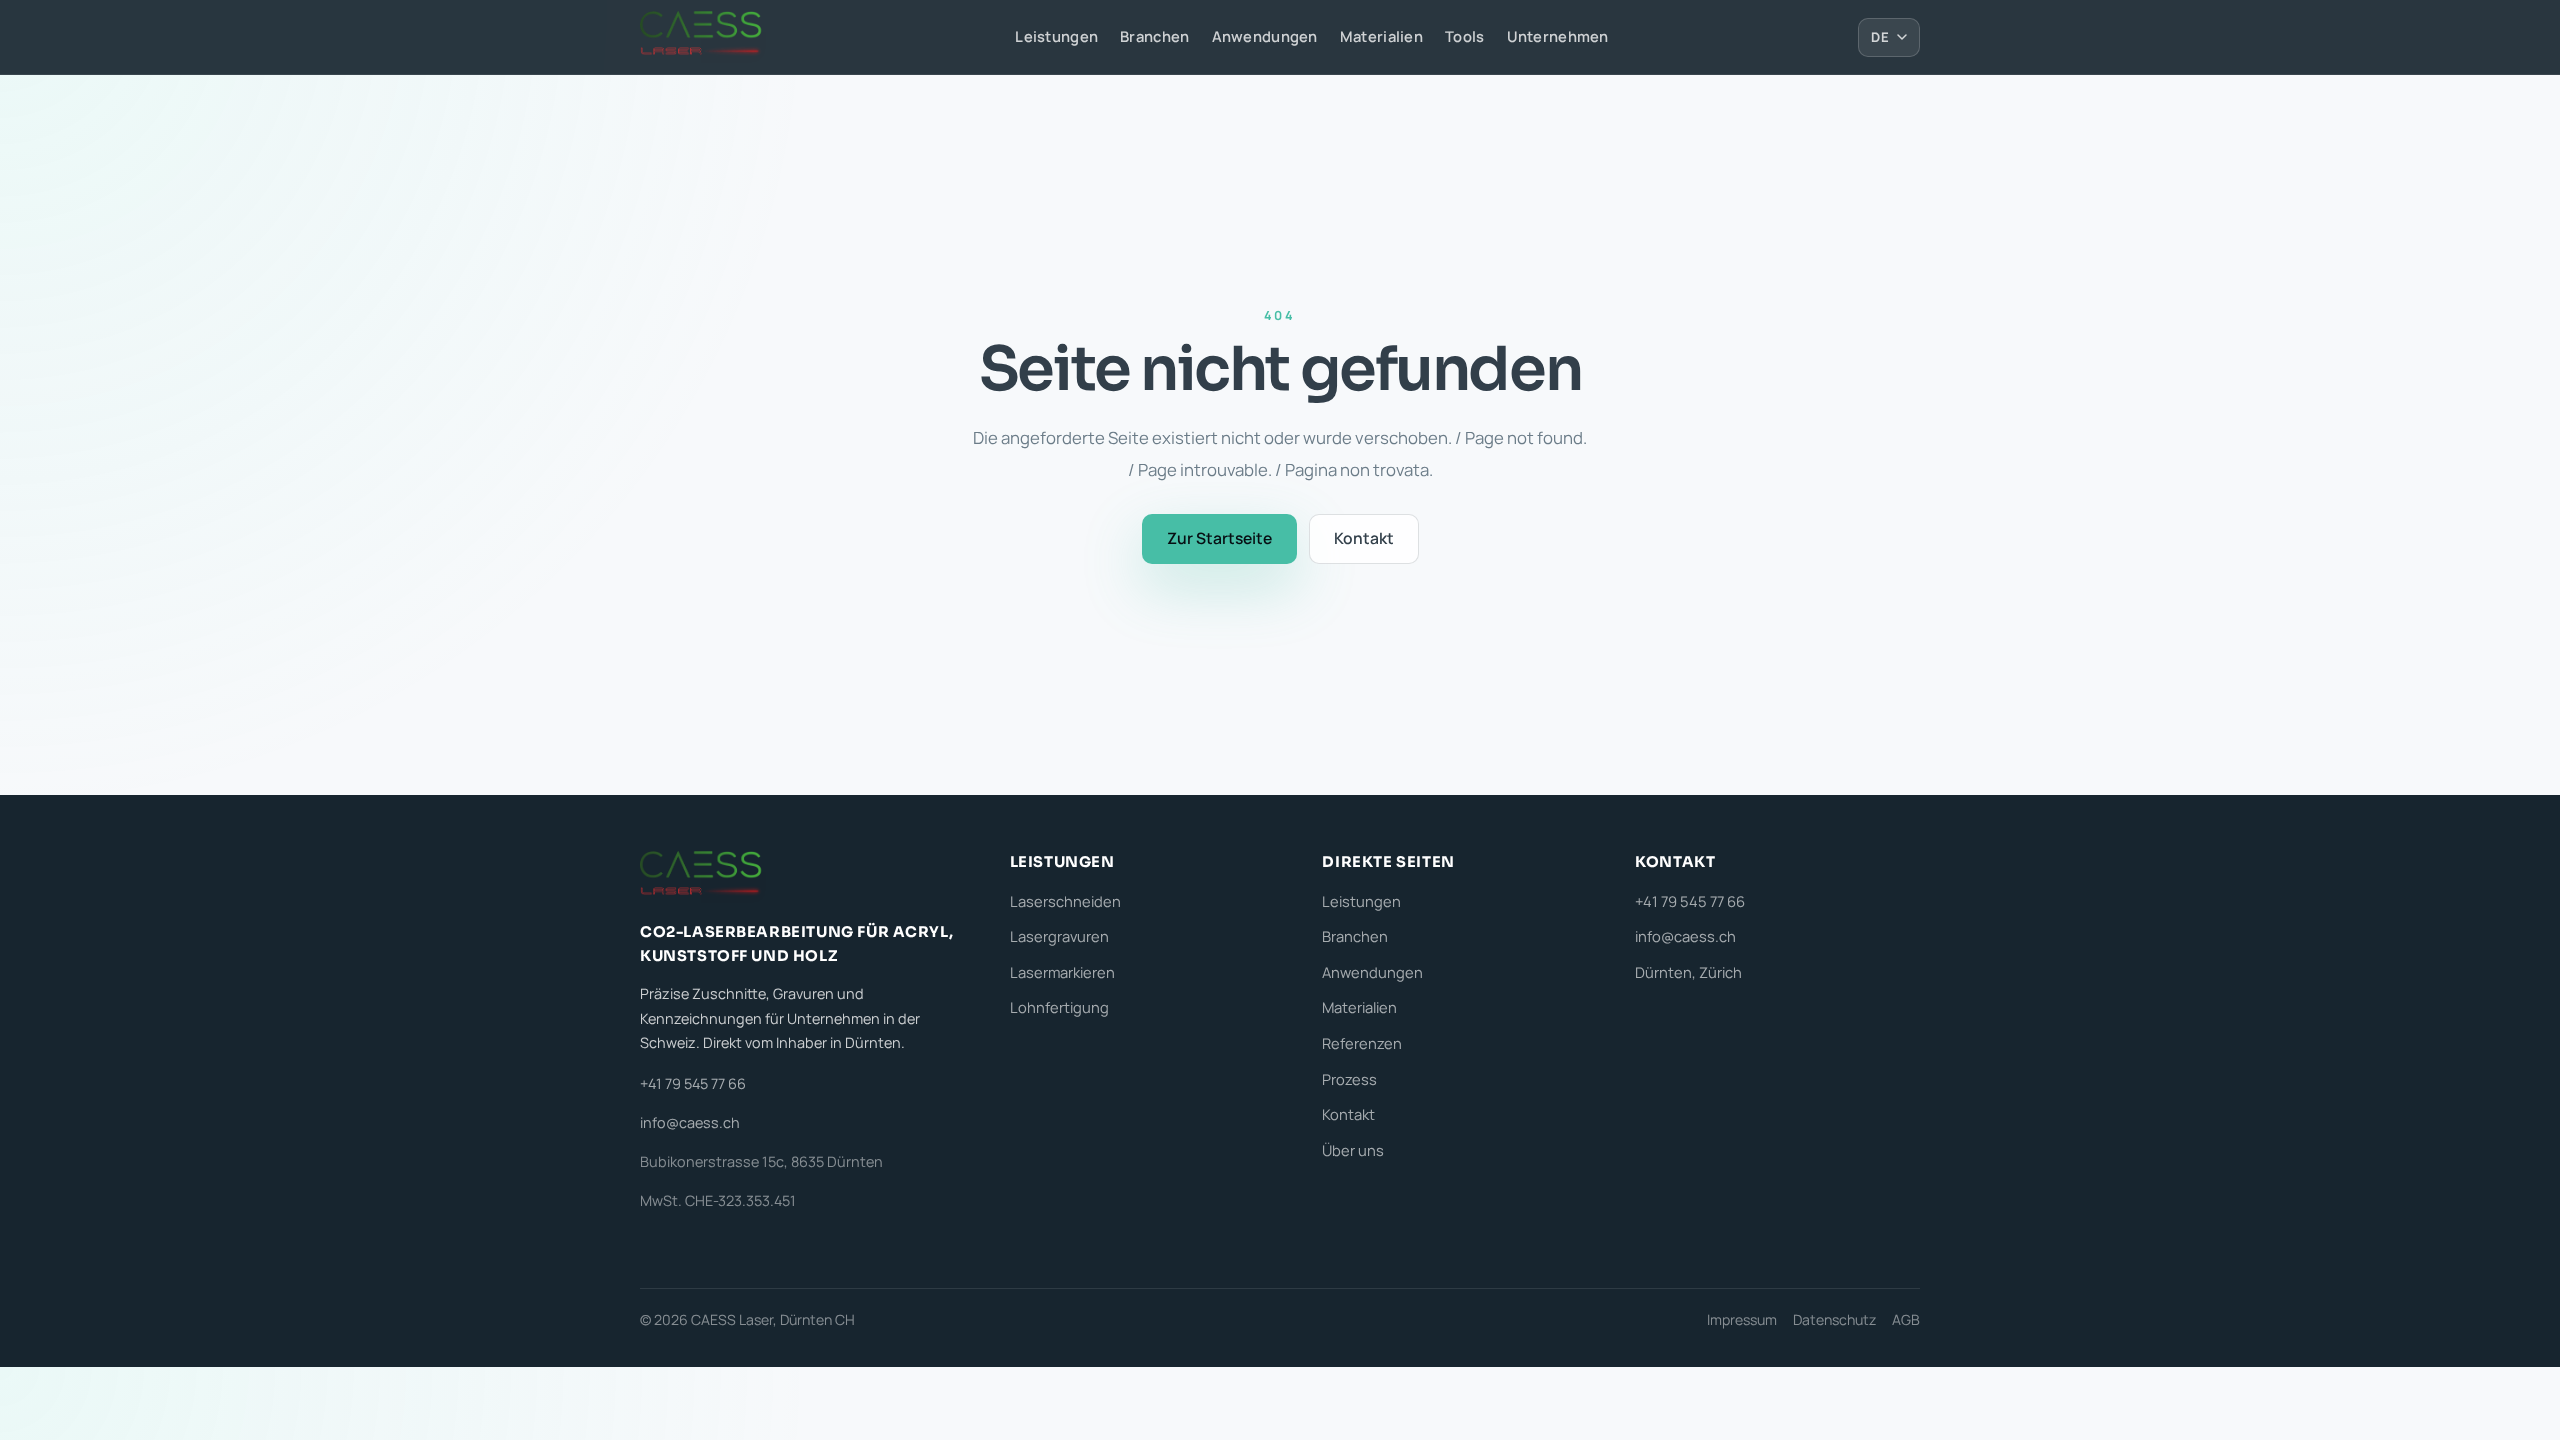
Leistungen (1056, 36)
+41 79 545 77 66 (693, 1083)
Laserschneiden (1065, 901)
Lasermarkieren (1062, 972)
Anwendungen (1265, 36)
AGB (1906, 1319)
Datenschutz (1834, 1319)
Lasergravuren (1059, 936)
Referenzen (1362, 1043)
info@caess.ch (690, 1122)
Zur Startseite (1219, 538)
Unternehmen (1558, 36)
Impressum (1742, 1319)
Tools (1464, 36)
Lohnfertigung (1059, 1007)
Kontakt (1364, 538)
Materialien (1381, 36)
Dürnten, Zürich (1688, 972)
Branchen (1154, 36)
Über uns (1353, 1150)
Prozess (1349, 1079)
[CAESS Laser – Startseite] (703, 37)
